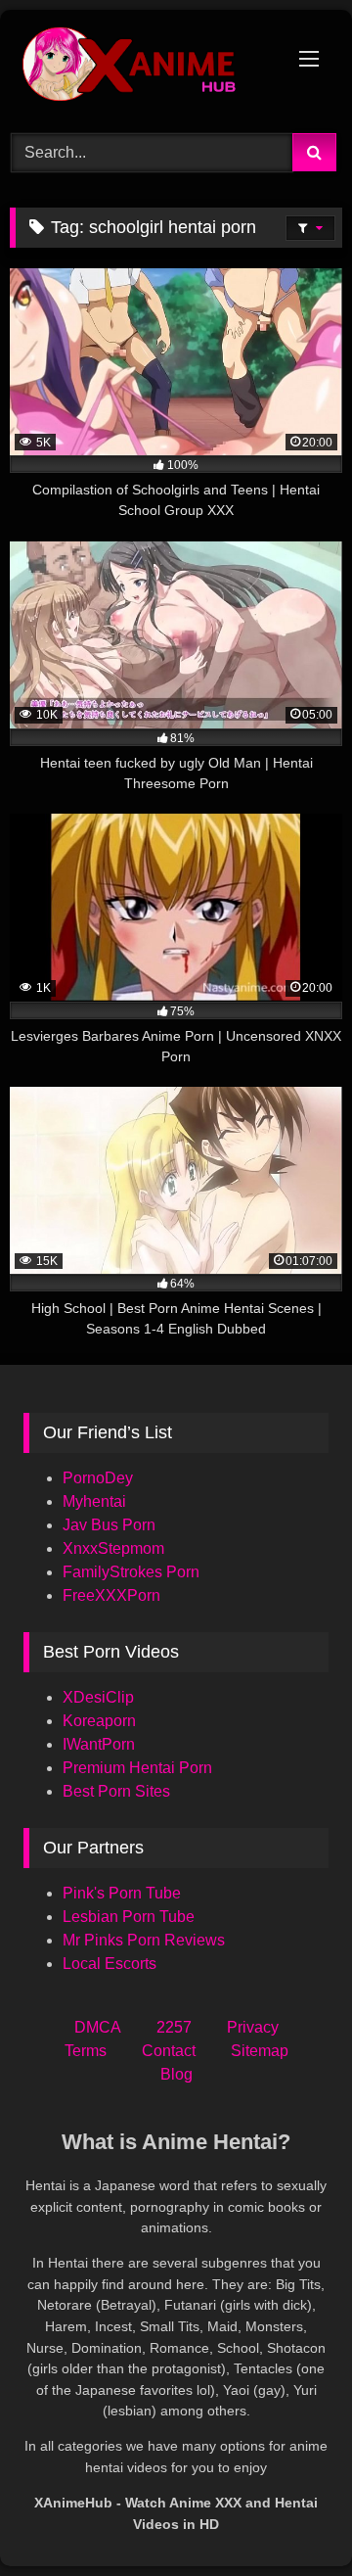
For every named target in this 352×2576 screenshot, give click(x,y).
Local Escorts (110, 1964)
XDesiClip (98, 1697)
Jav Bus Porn (109, 1525)
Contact (169, 2051)
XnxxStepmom (113, 1548)
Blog (176, 2074)
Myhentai (94, 1501)
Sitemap (260, 2051)
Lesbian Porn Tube (129, 1917)
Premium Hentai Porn (137, 1768)
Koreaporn (99, 1721)
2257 (174, 2027)
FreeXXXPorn (111, 1595)
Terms (86, 2051)
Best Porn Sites (116, 1791)
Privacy (253, 2027)
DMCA (98, 2027)
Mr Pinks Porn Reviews (146, 1940)
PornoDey (98, 1478)
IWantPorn (99, 1744)
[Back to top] (291, 2518)
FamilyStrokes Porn (131, 1572)
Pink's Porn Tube (122, 1893)
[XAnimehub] (144, 69)
